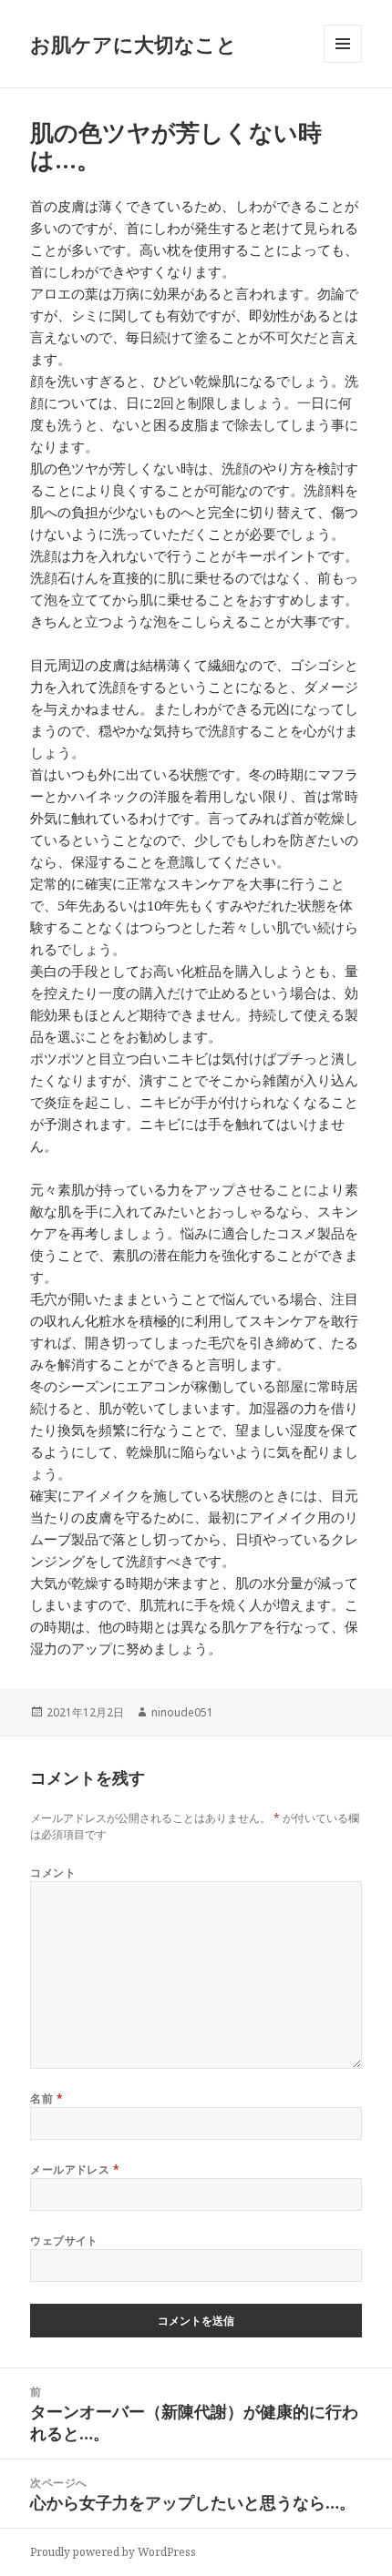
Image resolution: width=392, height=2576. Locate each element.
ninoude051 (182, 1712)
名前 (46, 2098)
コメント (53, 1873)
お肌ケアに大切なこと (134, 44)
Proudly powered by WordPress (113, 2552)
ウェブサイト (64, 2240)
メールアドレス (75, 2169)
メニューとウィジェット (343, 62)
